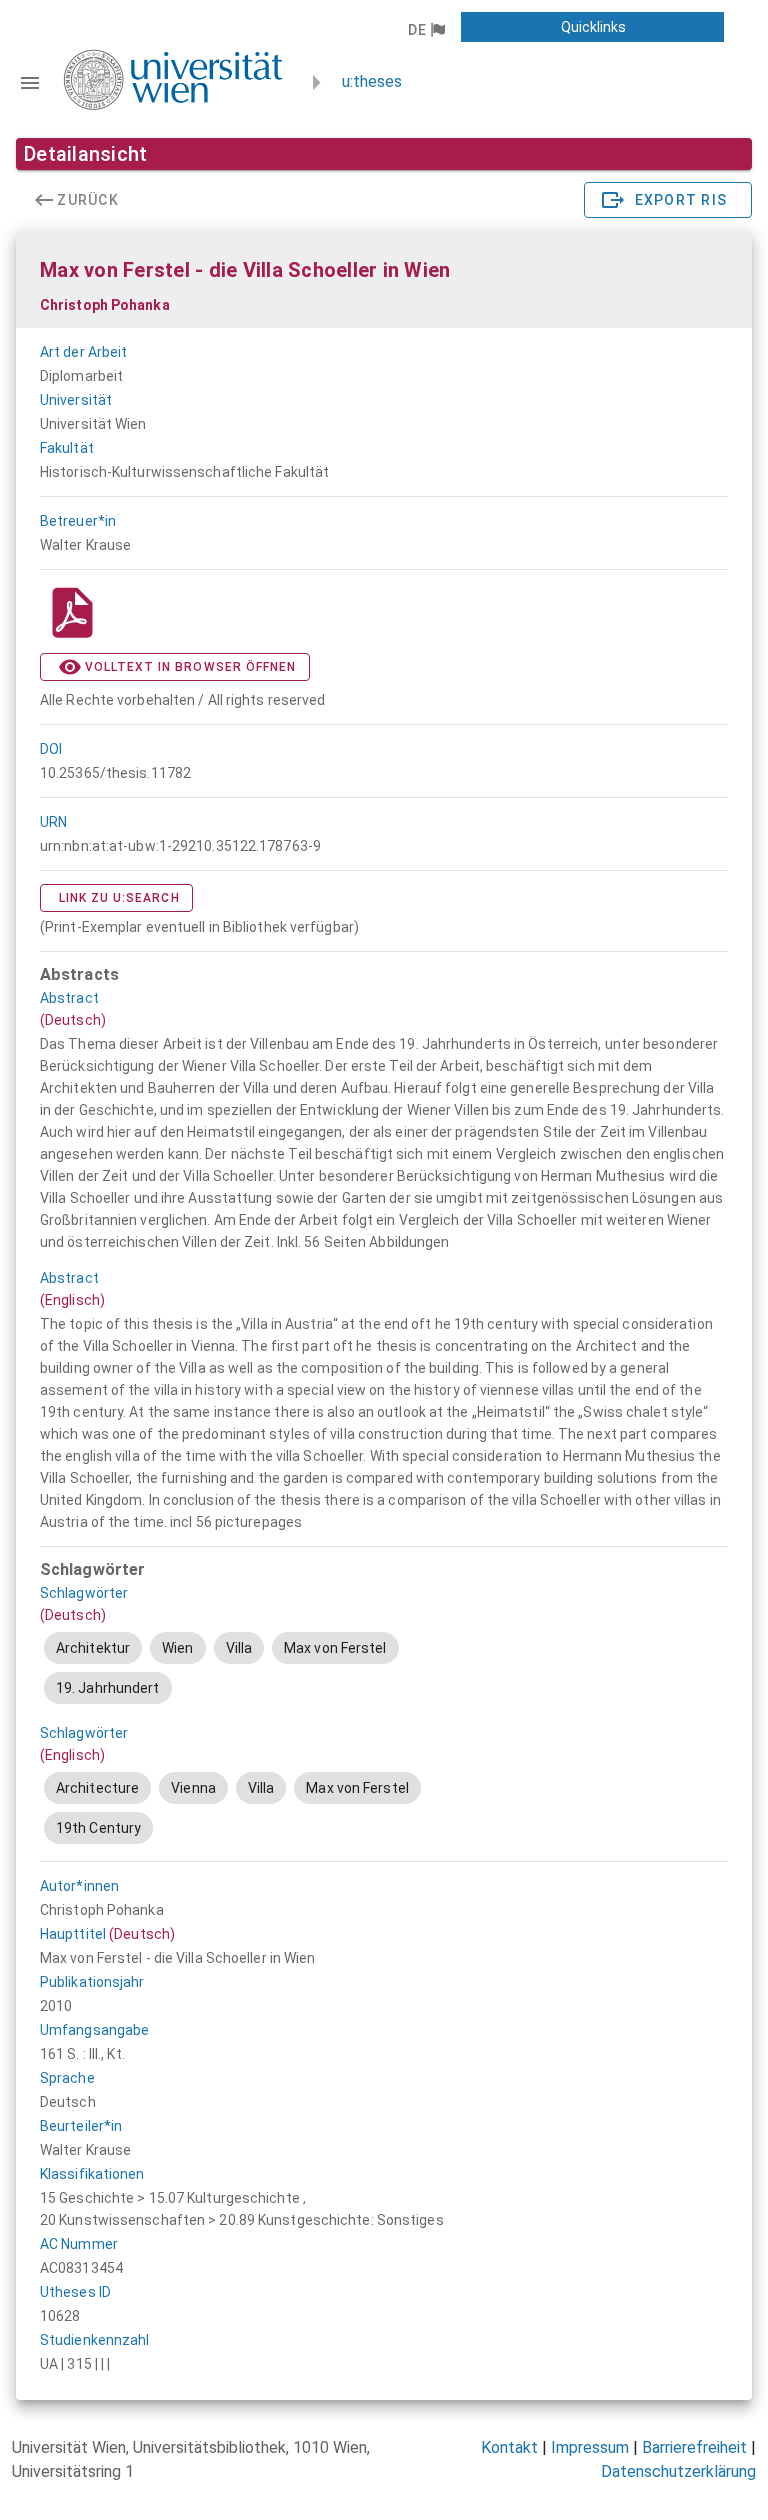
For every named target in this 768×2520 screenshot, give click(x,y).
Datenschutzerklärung (678, 2471)
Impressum (590, 2447)
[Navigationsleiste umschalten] (30, 83)
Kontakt (509, 2447)
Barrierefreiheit (694, 2447)
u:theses (372, 81)
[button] (425, 30)
